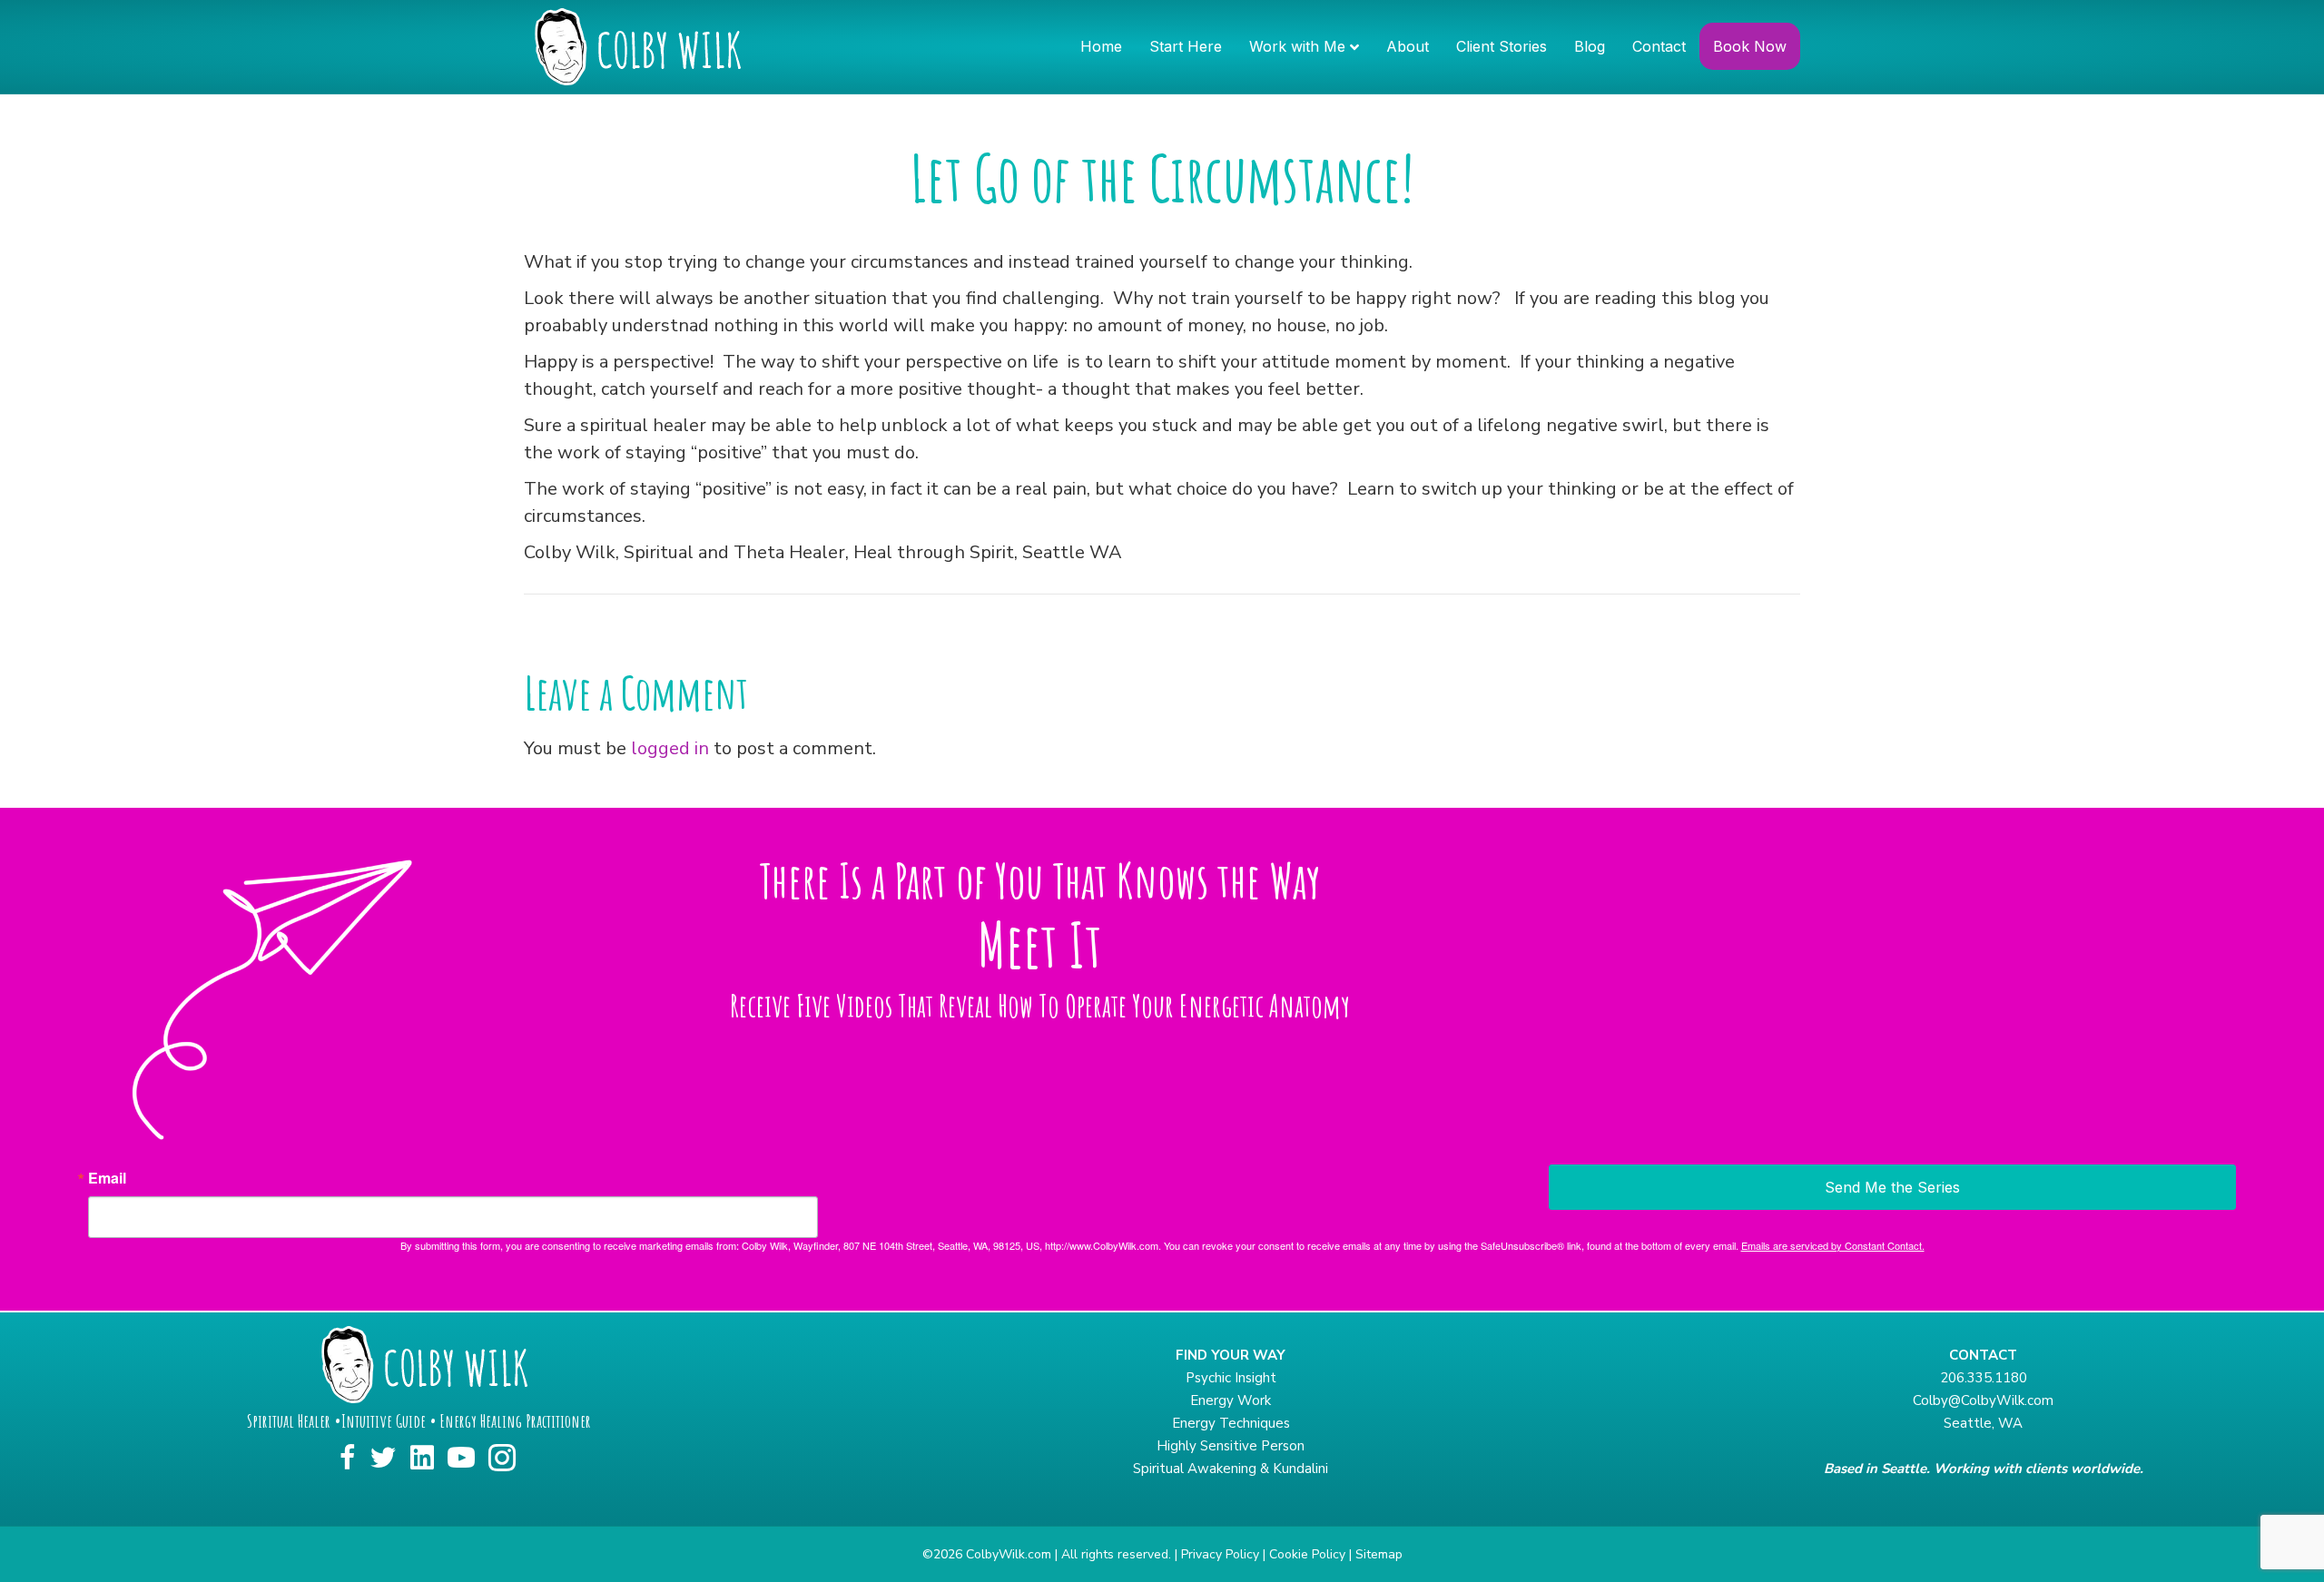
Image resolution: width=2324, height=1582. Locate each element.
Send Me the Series (1892, 1187)
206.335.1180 (1984, 1378)
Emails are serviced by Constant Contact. (1833, 1245)
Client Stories (1502, 46)
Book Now (1750, 46)
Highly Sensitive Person (1231, 1446)
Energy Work (1231, 1400)
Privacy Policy (1220, 1554)
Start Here (1186, 46)
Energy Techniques (1231, 1423)
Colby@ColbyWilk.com (1983, 1400)
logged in (670, 748)
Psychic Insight (1231, 1378)
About (1408, 46)
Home (1101, 46)
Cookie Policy (1307, 1554)
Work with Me (1297, 46)
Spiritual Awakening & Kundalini (1231, 1469)
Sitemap (1379, 1554)
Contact (1659, 46)
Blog (1590, 46)
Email (107, 1178)
